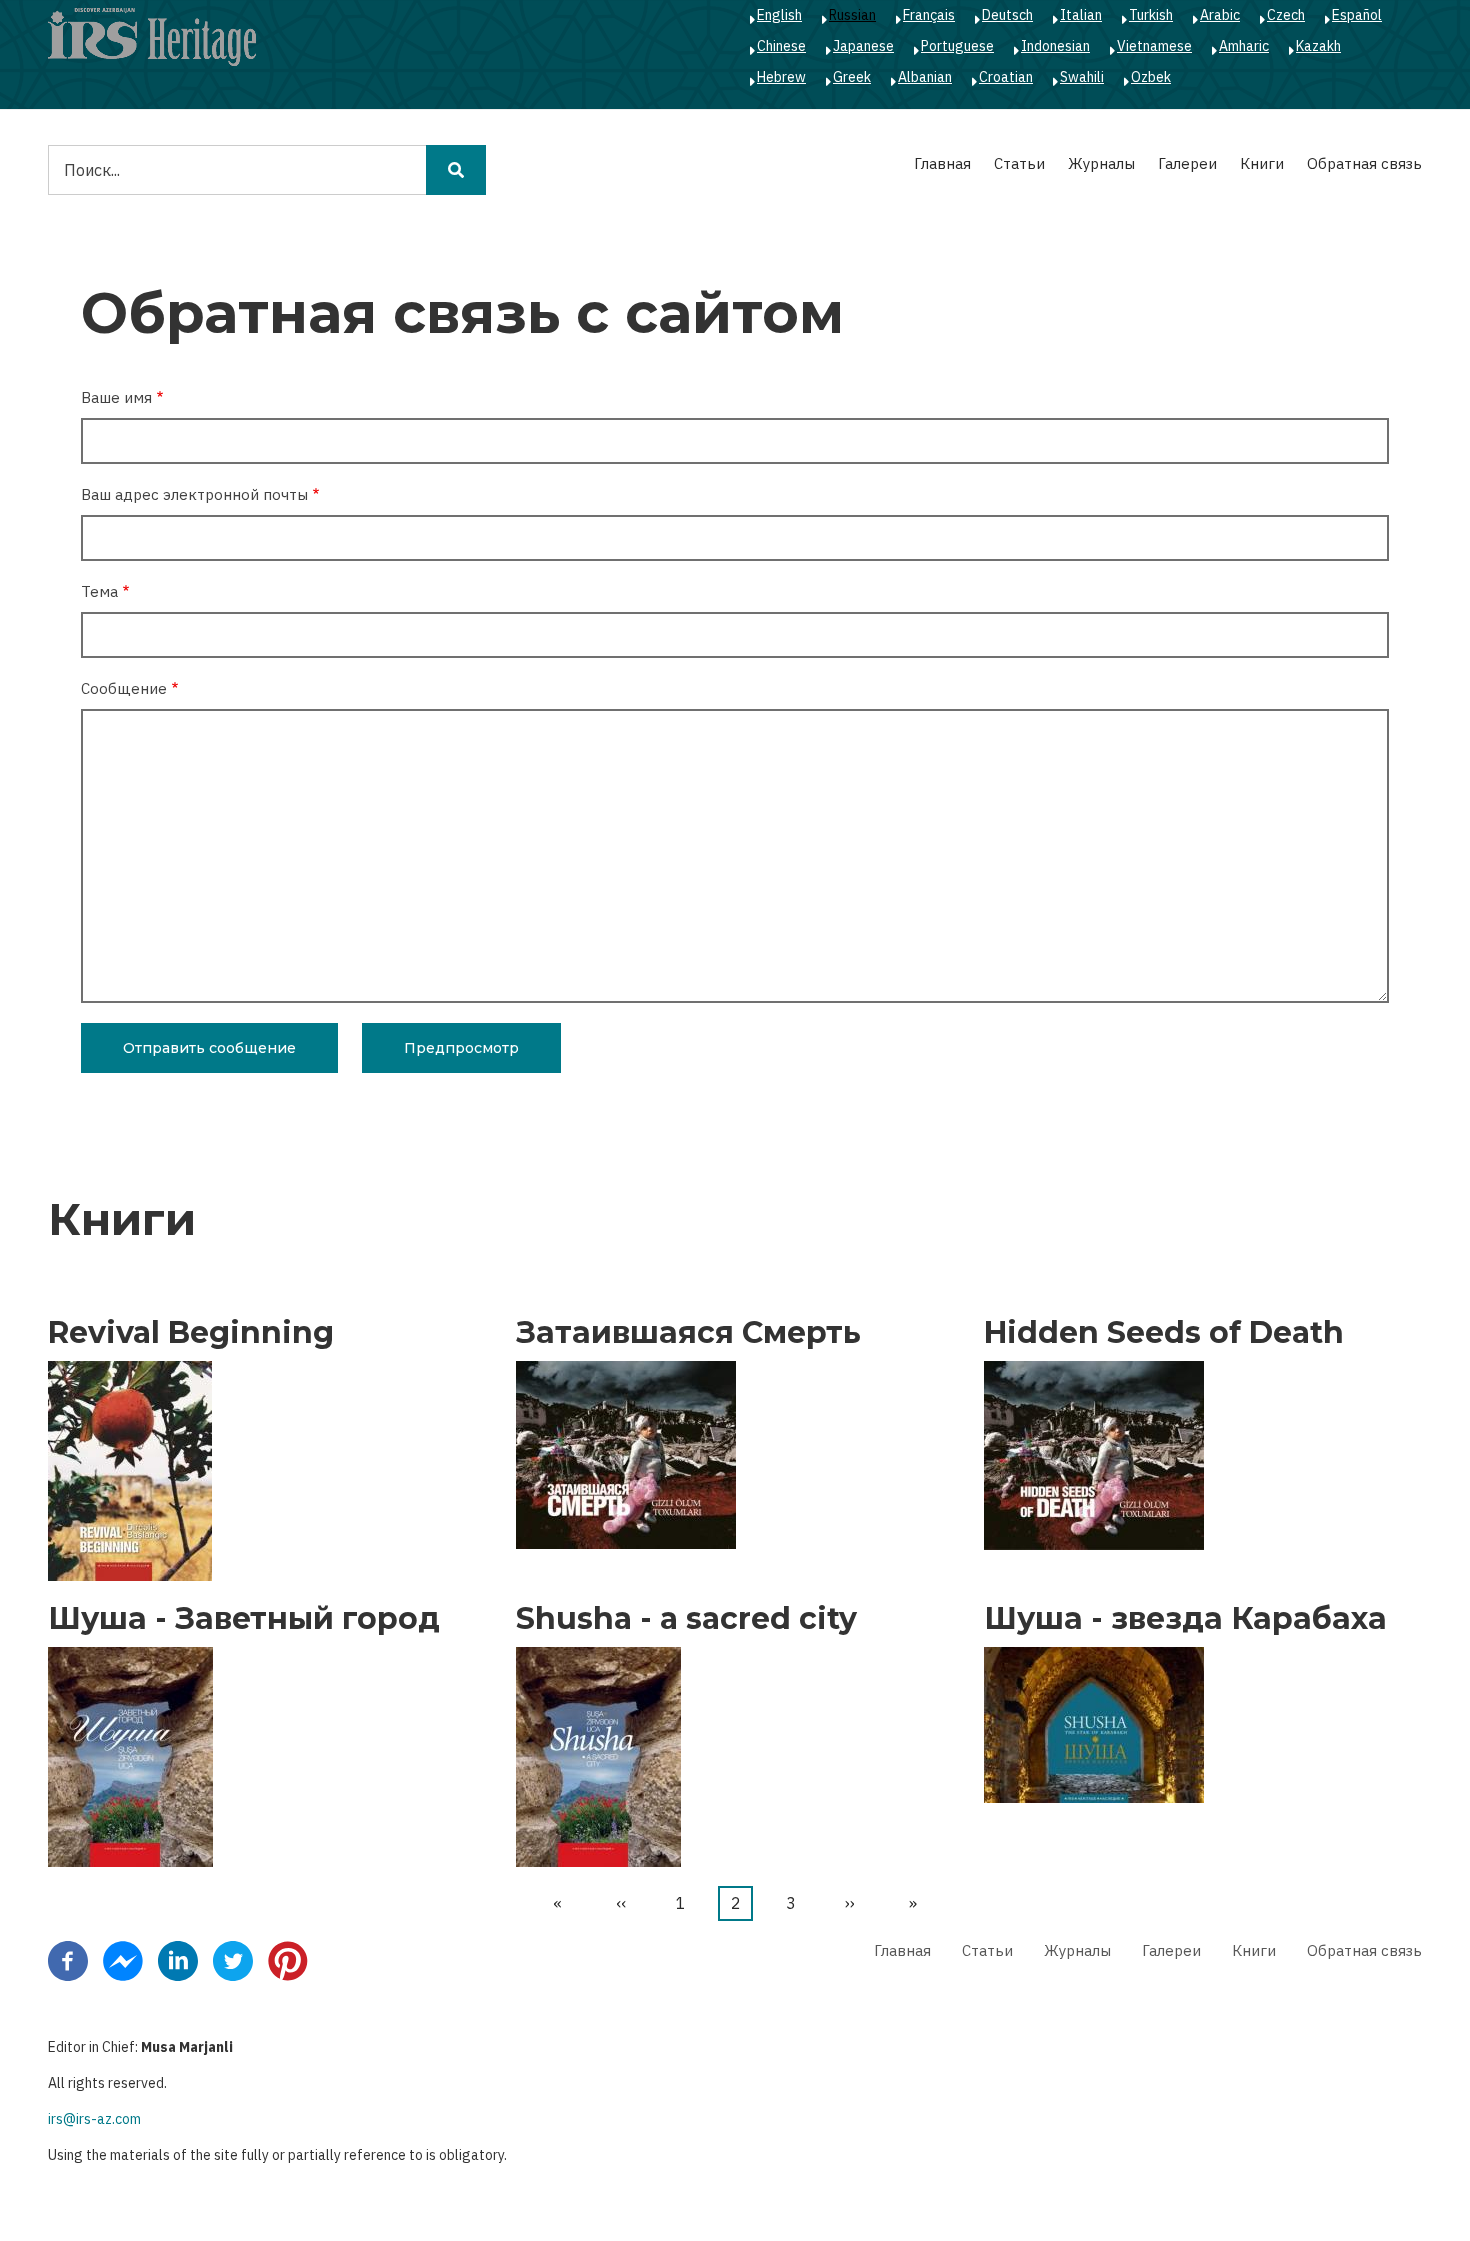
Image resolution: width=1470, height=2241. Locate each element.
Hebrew (781, 77)
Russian (852, 15)
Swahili (1082, 77)
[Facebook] (68, 1960)
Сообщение (124, 688)
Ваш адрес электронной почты (194, 494)
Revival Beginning (191, 1333)
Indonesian (1055, 46)
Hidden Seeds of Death (1164, 1333)
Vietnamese (1154, 46)
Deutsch (1007, 15)
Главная (942, 163)
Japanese (863, 46)
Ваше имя (116, 397)
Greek (852, 77)
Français (929, 15)
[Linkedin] (178, 1960)
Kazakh (1318, 46)
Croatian (1006, 77)
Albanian (925, 77)
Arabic (1220, 15)
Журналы (1101, 163)
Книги (1262, 163)
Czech (1286, 15)
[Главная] (152, 36)
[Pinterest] (288, 1960)
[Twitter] (233, 1960)
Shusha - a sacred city (686, 1619)
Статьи (1019, 163)
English (779, 15)
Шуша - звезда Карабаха (1185, 1619)
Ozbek (1151, 77)
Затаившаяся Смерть (688, 1333)
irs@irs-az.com (94, 2119)
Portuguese (957, 46)
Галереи (1187, 163)
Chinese (781, 46)
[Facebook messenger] (123, 1960)
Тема (99, 591)
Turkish (1151, 15)
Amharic (1244, 46)
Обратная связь (1364, 163)
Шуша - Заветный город (244, 1619)
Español (1357, 15)
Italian (1081, 15)
